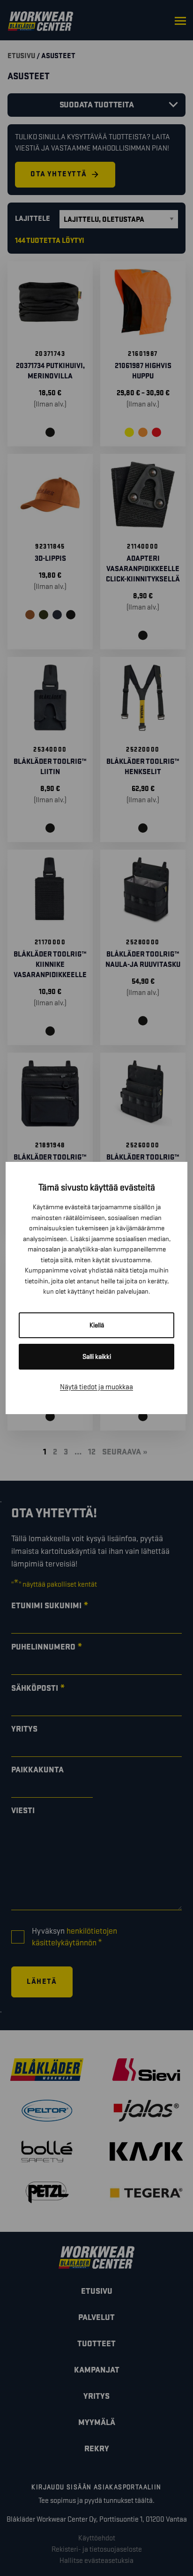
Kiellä (97, 1325)
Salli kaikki (97, 1357)
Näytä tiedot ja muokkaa (96, 1387)
